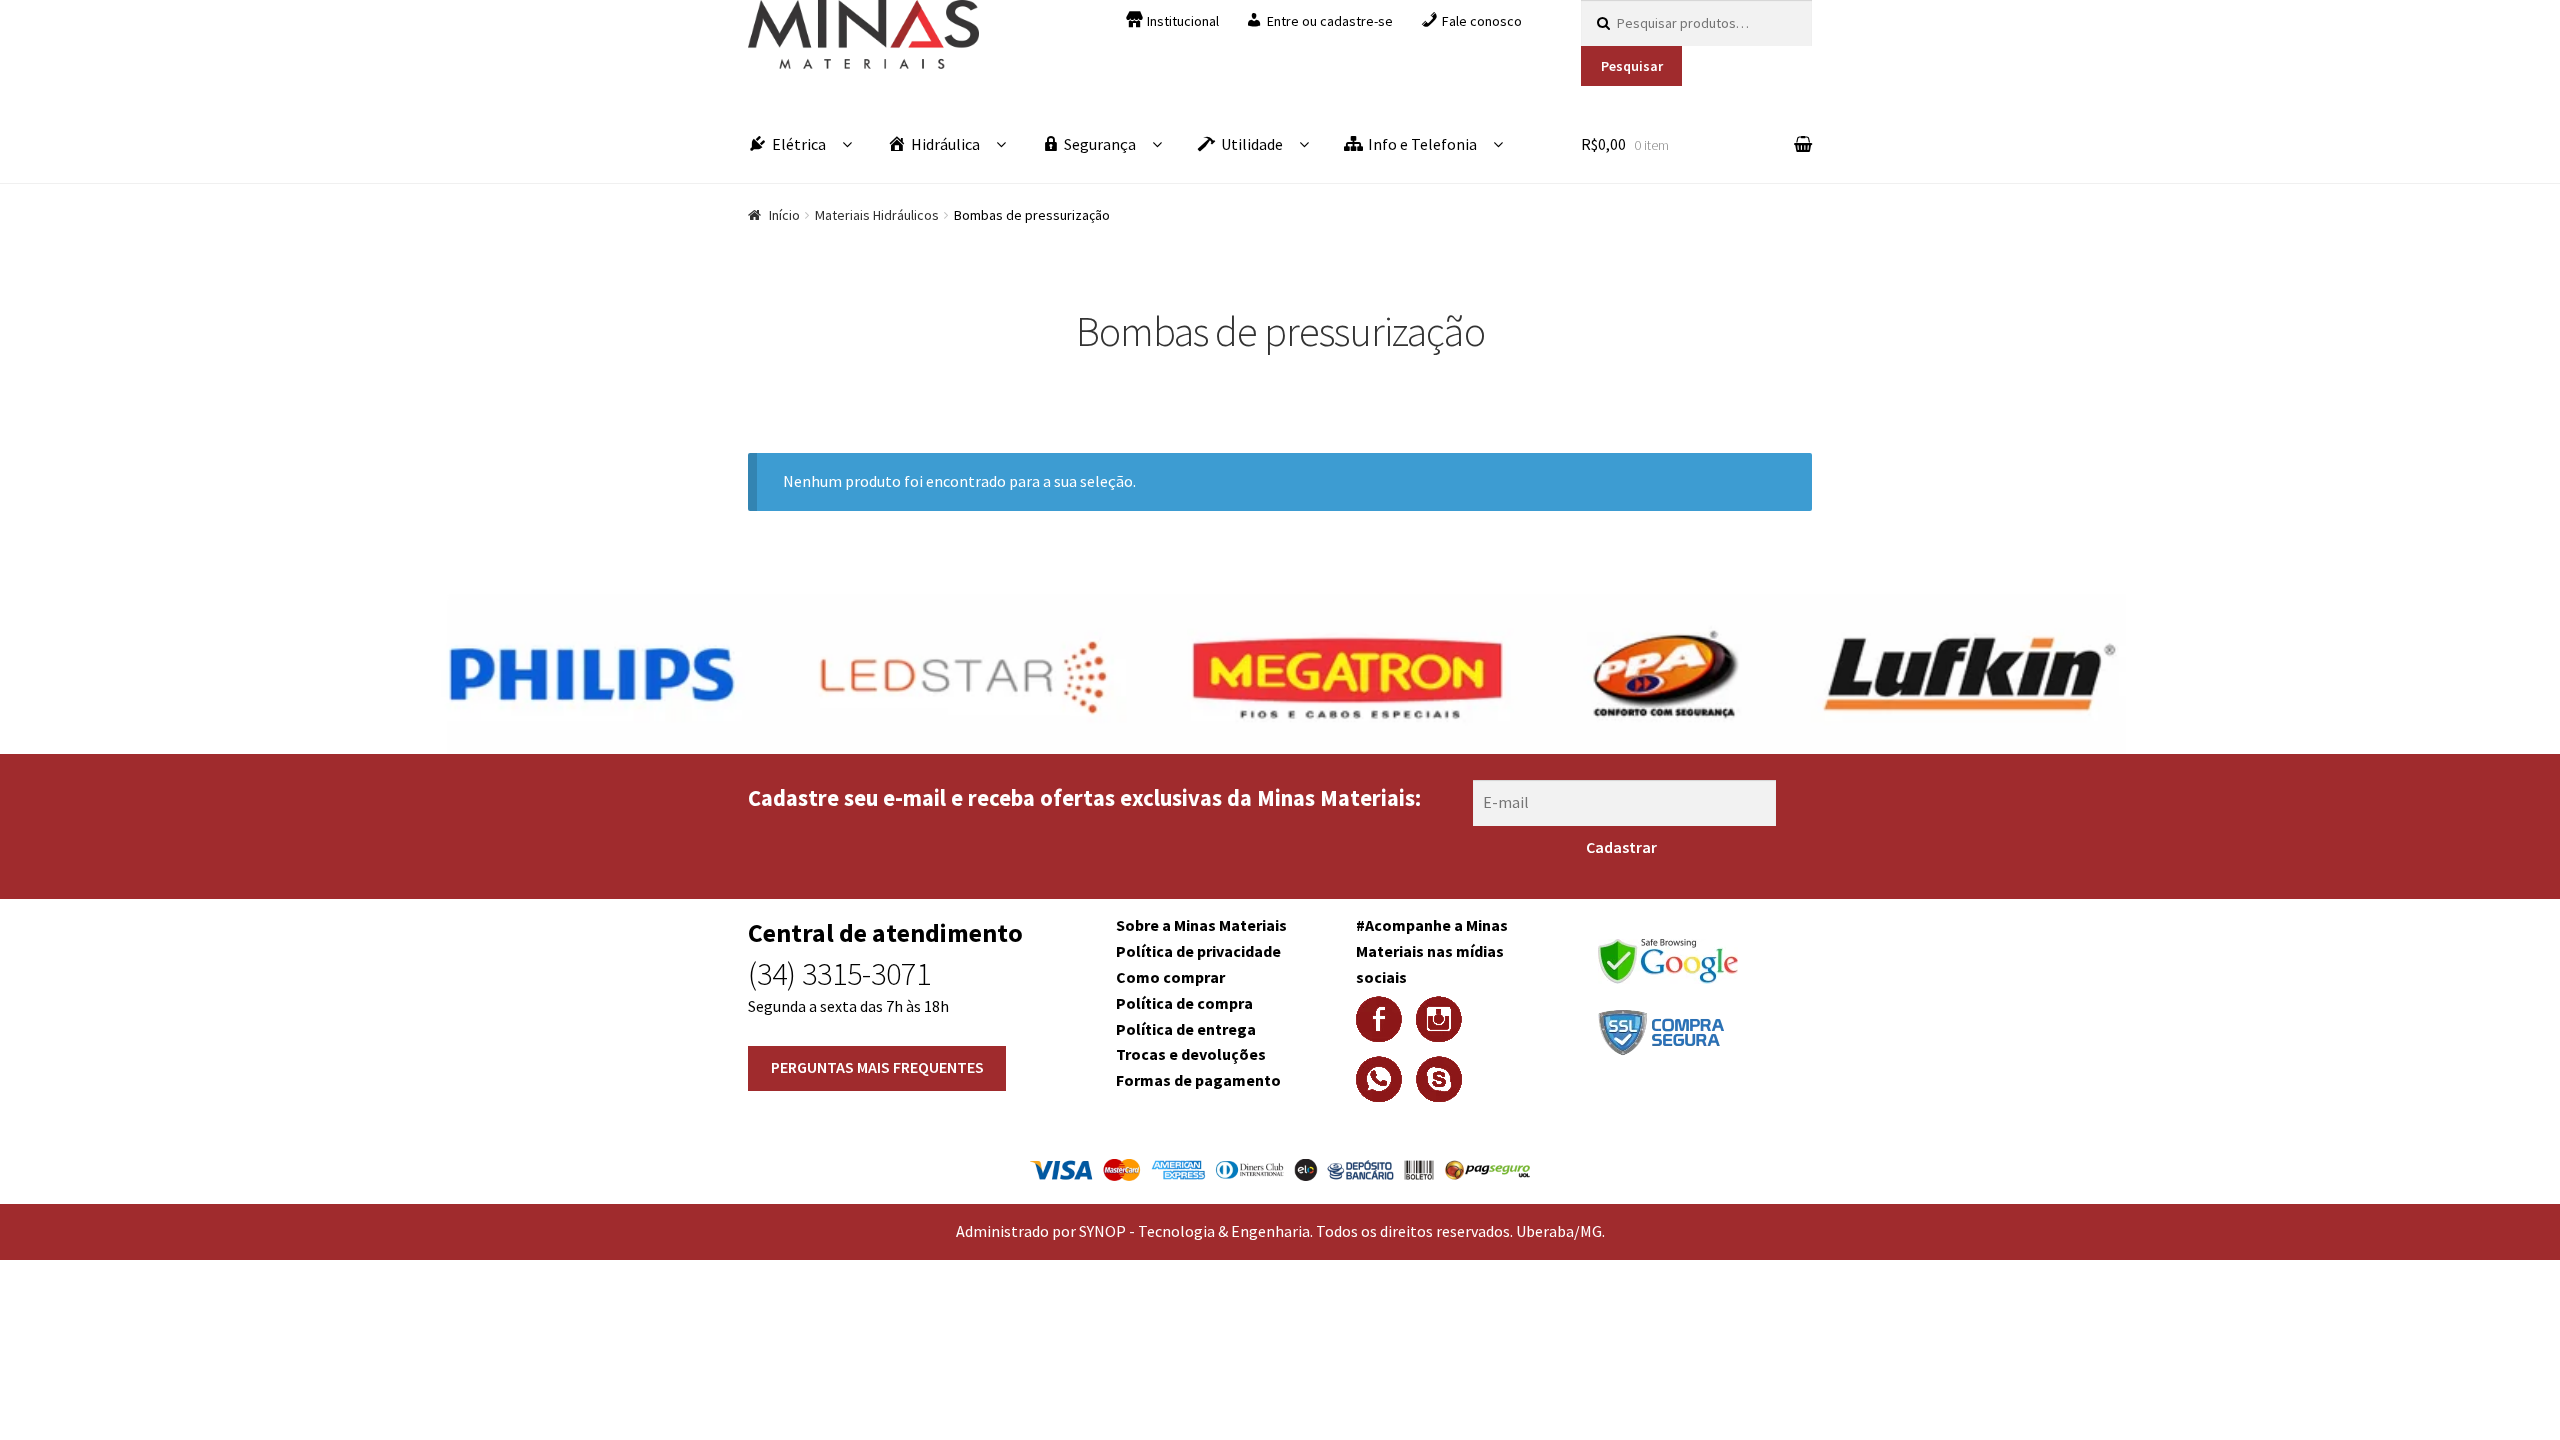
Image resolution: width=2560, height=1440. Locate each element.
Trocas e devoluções (1191, 1054)
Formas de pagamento (1198, 1080)
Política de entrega (1186, 1029)
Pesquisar (1632, 66)
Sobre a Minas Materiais (1201, 925)
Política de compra (1184, 1003)
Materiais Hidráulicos (877, 215)
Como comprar (1170, 977)
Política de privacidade (1198, 951)
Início (784, 215)
